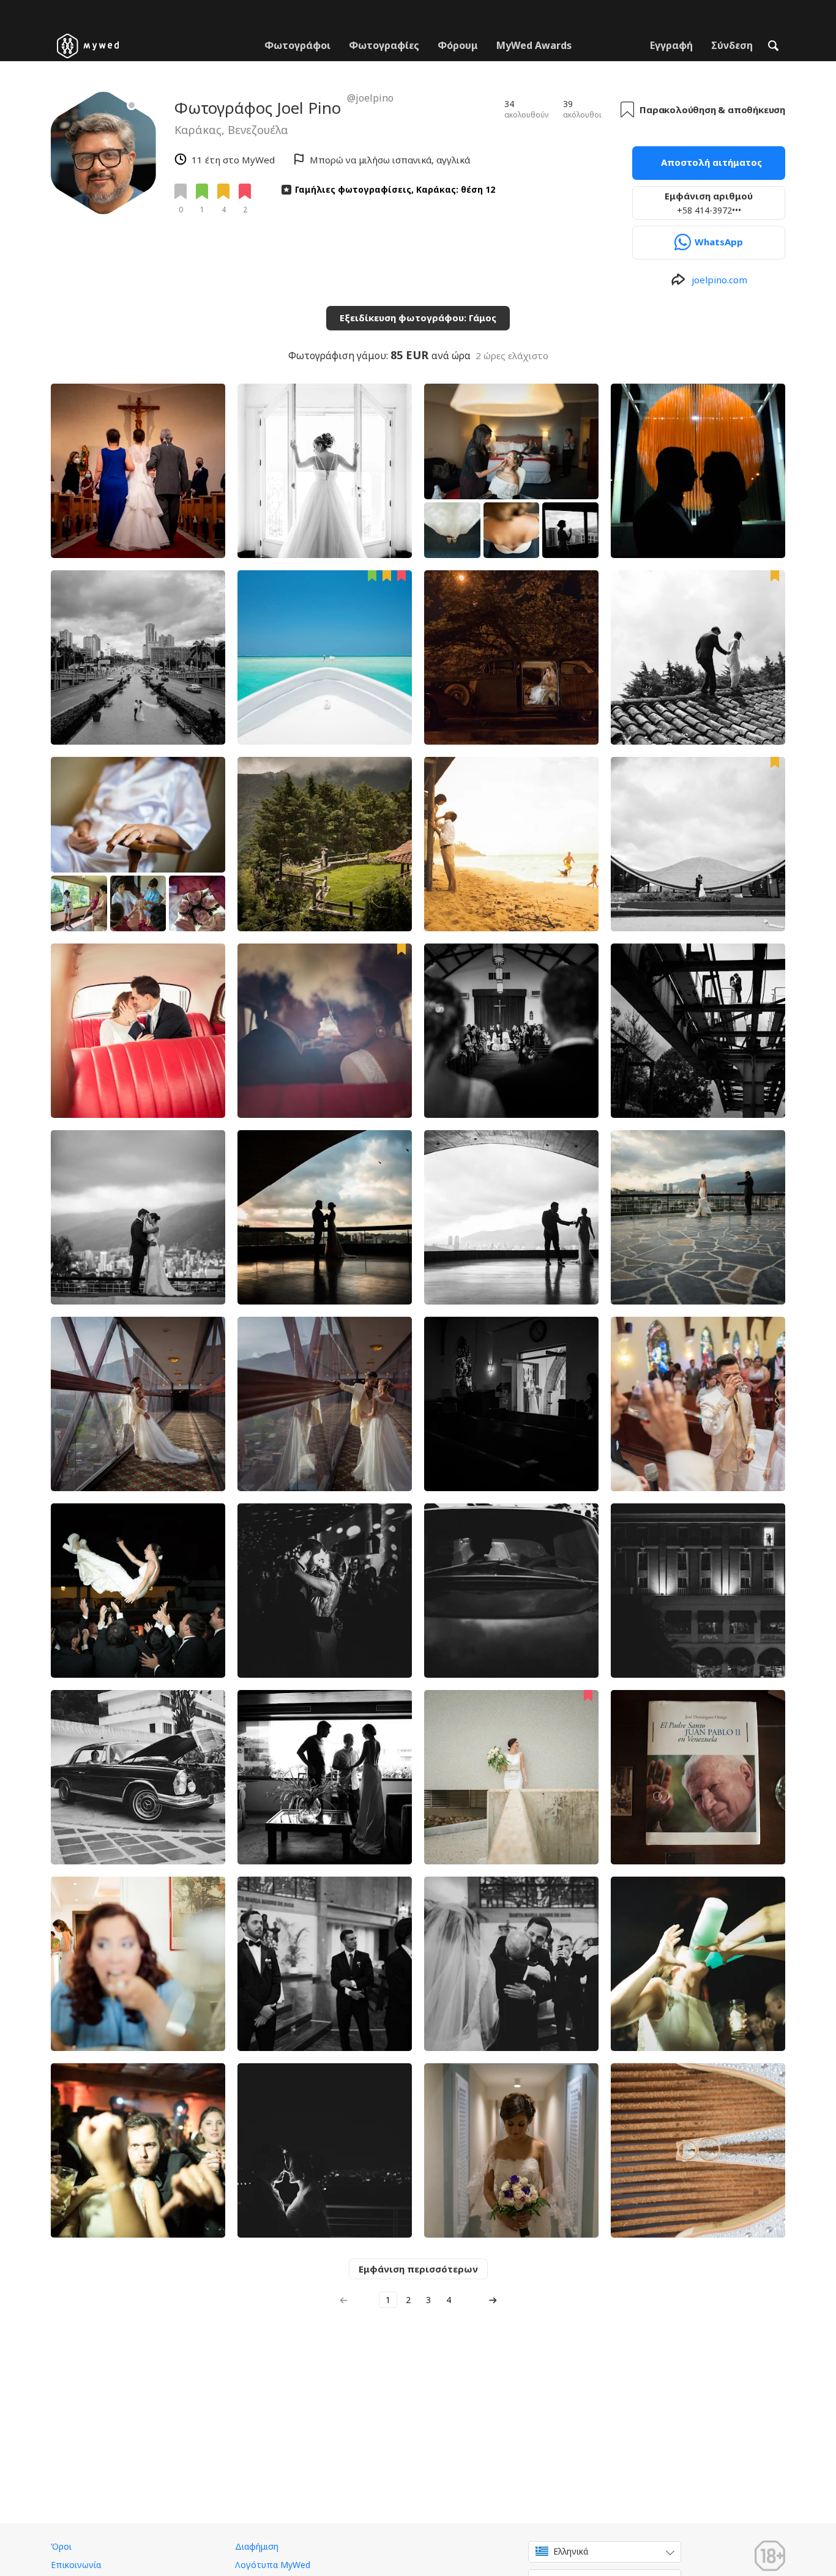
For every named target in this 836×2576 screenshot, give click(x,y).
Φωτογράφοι (297, 45)
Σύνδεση (732, 45)
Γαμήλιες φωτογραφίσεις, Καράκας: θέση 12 (395, 189)
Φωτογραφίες (384, 45)
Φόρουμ (458, 45)
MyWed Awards (534, 45)
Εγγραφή (671, 45)
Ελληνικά (571, 2551)
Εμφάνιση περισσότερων (418, 2269)
